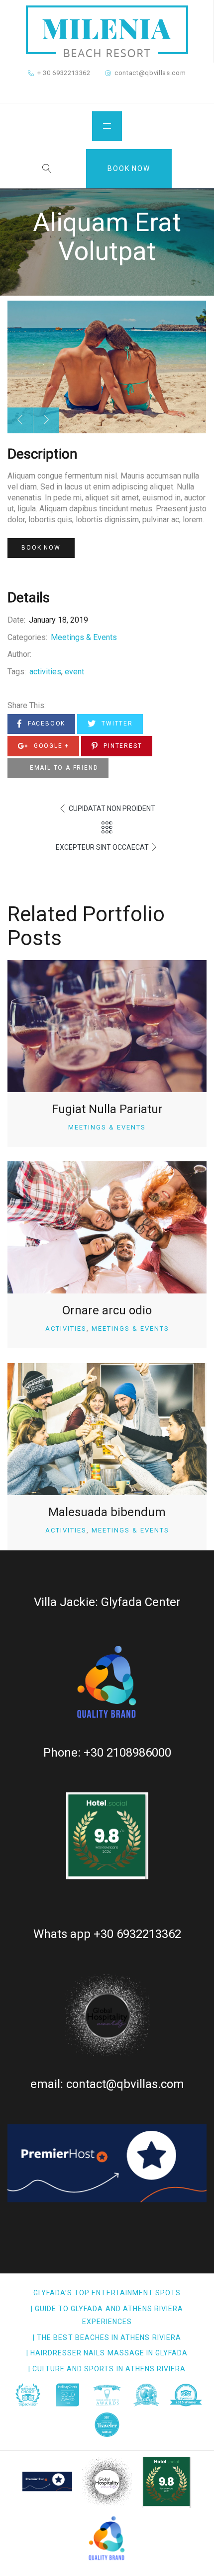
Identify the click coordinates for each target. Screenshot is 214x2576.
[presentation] (20, 420)
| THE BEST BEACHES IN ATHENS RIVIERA (107, 2337)
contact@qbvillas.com (150, 73)
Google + (50, 746)
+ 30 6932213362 (64, 73)
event (74, 672)
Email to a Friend (63, 768)
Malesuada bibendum (107, 1512)
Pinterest (121, 746)
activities (45, 672)
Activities (66, 1328)
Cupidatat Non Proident (112, 808)
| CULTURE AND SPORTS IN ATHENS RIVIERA (107, 2369)
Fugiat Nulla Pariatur (107, 1109)
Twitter (116, 724)
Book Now (129, 168)
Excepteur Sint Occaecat (102, 847)
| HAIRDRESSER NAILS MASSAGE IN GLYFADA (107, 2353)
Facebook (45, 724)
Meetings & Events (84, 637)
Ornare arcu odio (107, 1310)
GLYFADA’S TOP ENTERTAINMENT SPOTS (107, 2293)
